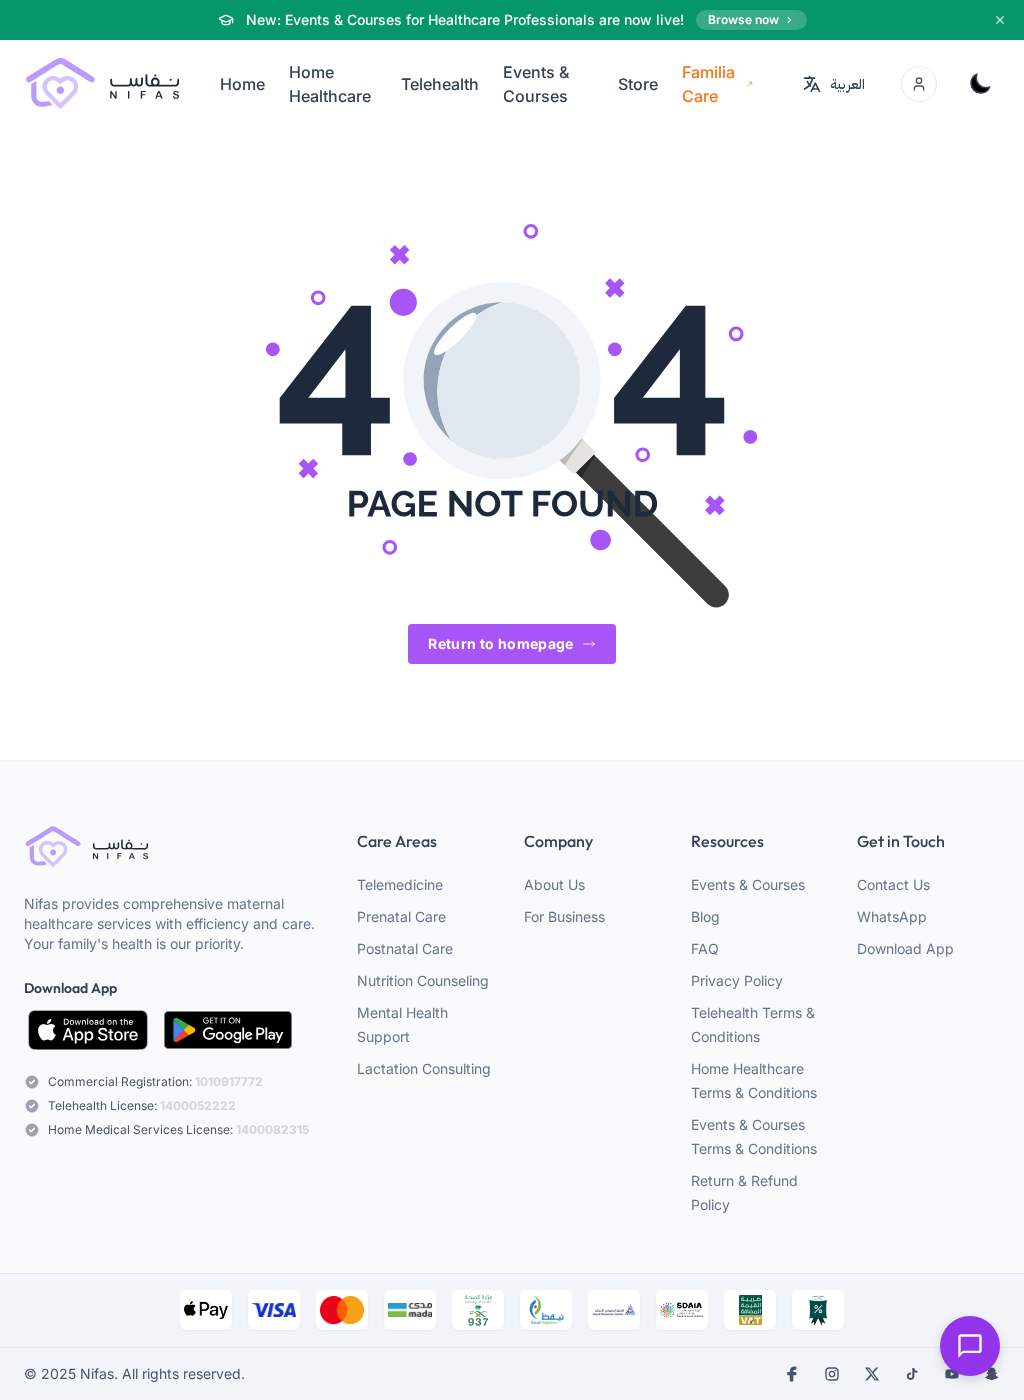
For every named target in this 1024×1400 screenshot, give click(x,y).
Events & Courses (748, 884)
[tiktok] (912, 1374)
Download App (905, 948)
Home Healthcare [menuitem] (330, 84)
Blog (705, 916)
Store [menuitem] (638, 84)
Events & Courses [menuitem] (536, 84)
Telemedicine (400, 884)
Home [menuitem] (242, 84)
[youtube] (952, 1374)
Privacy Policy (737, 980)
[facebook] (792, 1374)
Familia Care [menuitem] (708, 84)
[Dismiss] (1000, 20)
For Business (564, 916)
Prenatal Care (401, 916)
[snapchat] (992, 1374)
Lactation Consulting (424, 1068)
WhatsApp (892, 916)
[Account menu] (919, 84)
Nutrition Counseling (423, 980)
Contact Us (893, 884)
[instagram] (832, 1374)
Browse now (743, 19)
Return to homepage (500, 643)
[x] (872, 1374)
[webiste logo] (178, 847)
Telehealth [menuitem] (440, 84)
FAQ (705, 948)
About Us (554, 884)
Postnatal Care (405, 948)
